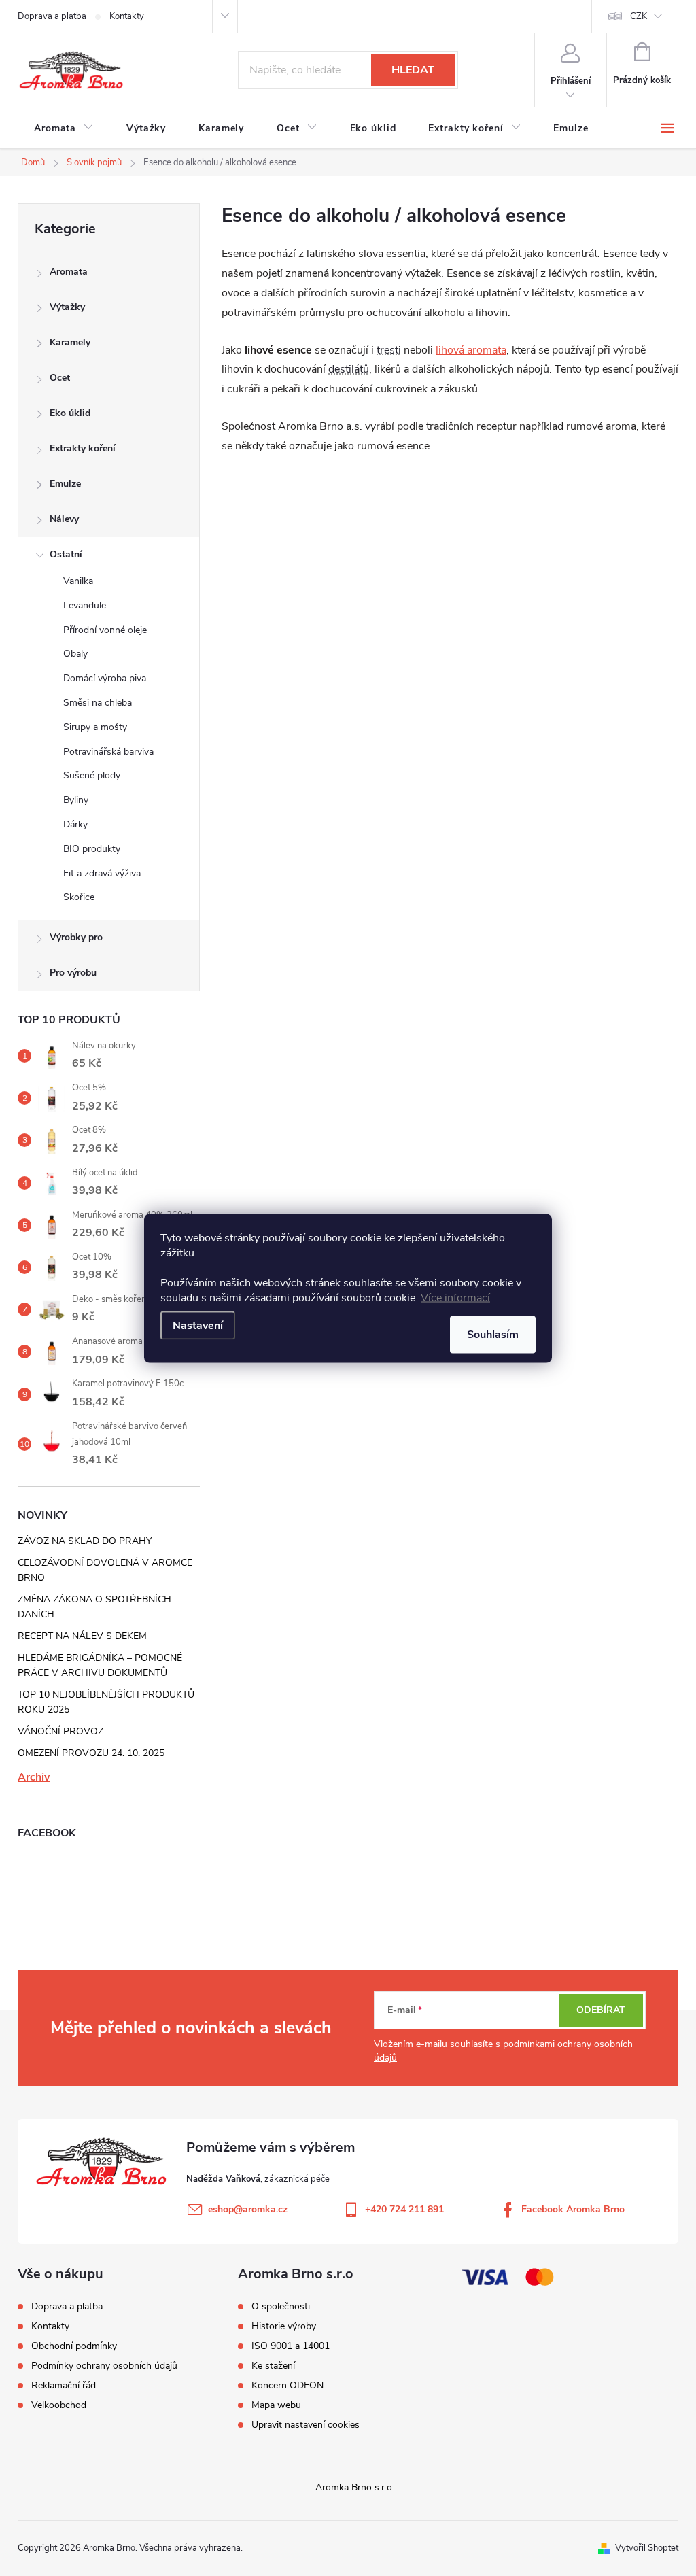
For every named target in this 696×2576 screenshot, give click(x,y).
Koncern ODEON (288, 2386)
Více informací (455, 1297)
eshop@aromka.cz (248, 2209)
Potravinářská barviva (108, 752)
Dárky (75, 824)
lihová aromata (471, 350)
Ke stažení (273, 2366)
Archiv (34, 1777)
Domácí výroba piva (105, 678)
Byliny (76, 800)
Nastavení (198, 1325)
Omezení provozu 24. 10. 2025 (91, 1753)
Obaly (75, 654)
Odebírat (601, 2010)
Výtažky (67, 307)
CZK (639, 16)
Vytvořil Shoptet (647, 2548)
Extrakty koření (83, 448)
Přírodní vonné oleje (105, 630)
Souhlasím (493, 1334)
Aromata (69, 272)
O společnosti (281, 2307)
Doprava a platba (52, 16)
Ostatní (66, 554)
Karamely (70, 342)
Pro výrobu (73, 973)
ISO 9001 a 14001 (291, 2346)
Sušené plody (92, 775)
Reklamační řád (64, 2385)
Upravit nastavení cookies (306, 2425)
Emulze (65, 484)
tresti (389, 350)
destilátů (349, 369)
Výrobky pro (76, 937)
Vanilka (78, 581)
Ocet (60, 378)
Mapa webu (276, 2405)
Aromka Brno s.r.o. (355, 2487)
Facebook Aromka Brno (573, 2209)
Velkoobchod (59, 2405)
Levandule (85, 605)
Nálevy (64, 519)
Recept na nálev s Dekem (82, 1636)
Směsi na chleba (98, 703)
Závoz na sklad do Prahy (85, 1541)
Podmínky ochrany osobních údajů (104, 2366)
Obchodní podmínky (74, 2346)
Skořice (79, 897)
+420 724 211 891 (404, 2209)
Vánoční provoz (60, 1731)
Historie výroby (284, 2326)
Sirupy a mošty (95, 727)
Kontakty (127, 16)
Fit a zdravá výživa (102, 873)
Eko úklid (70, 413)
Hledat (413, 70)
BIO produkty (92, 849)
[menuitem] (64, 128)
